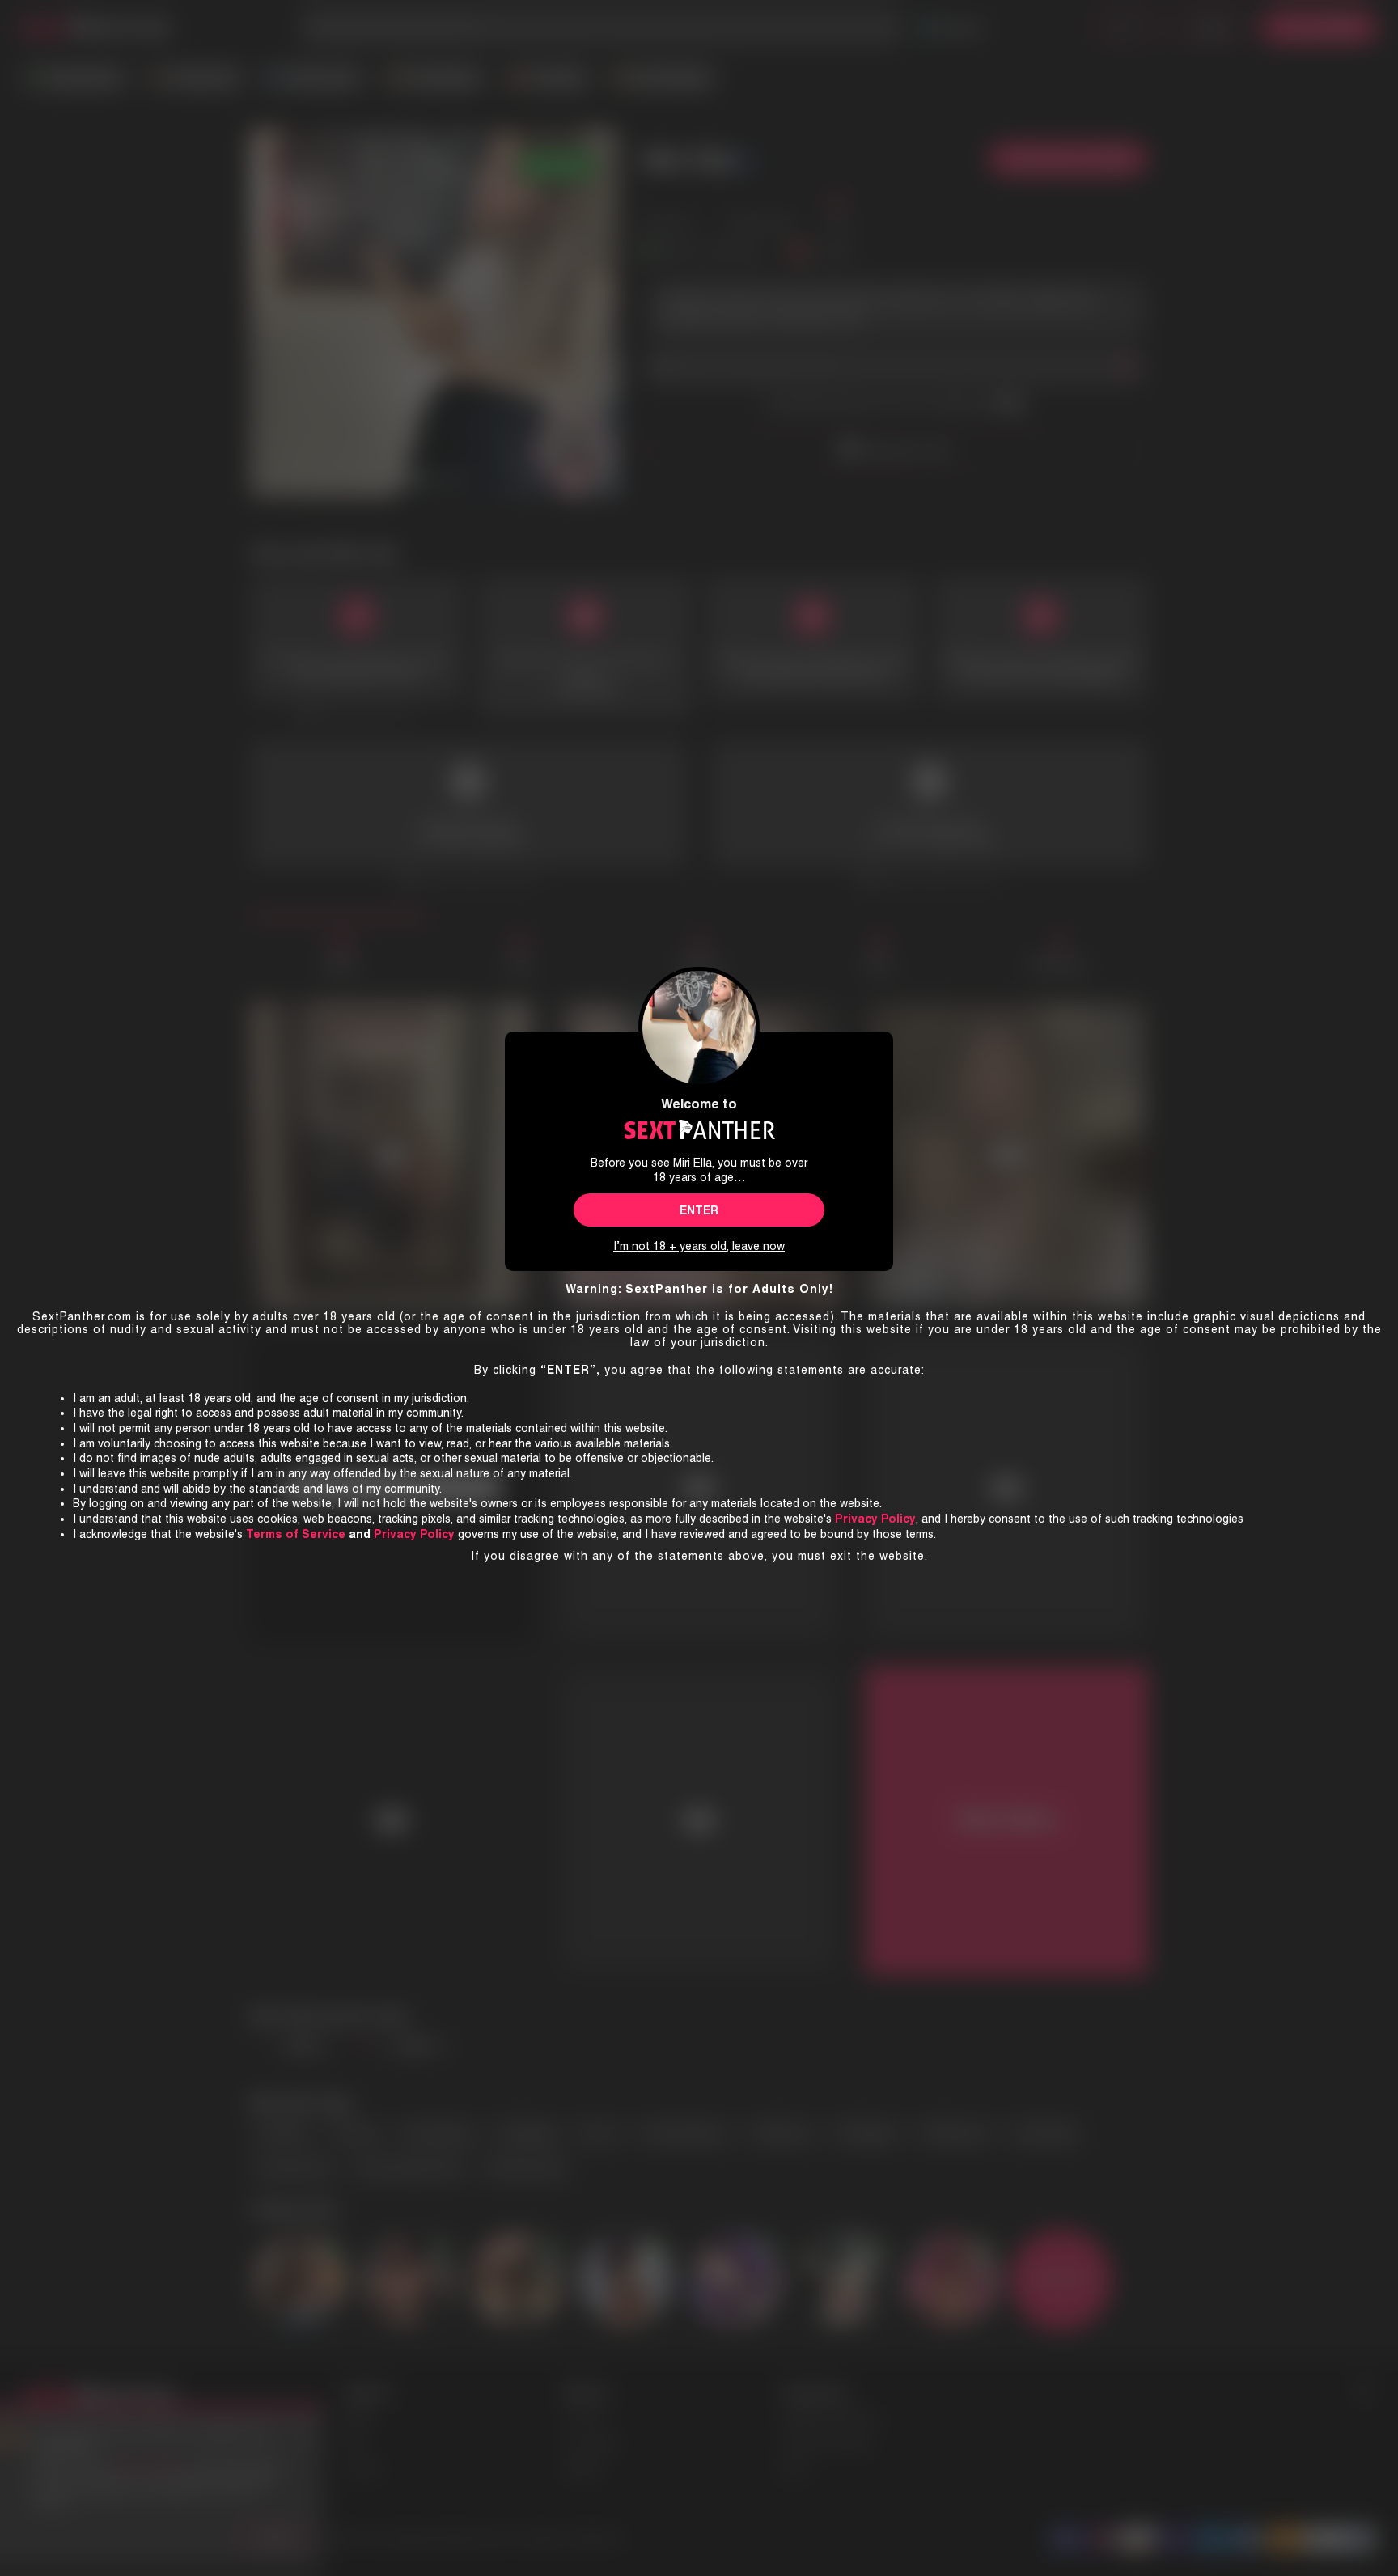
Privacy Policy (414, 1534)
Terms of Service (296, 1534)
